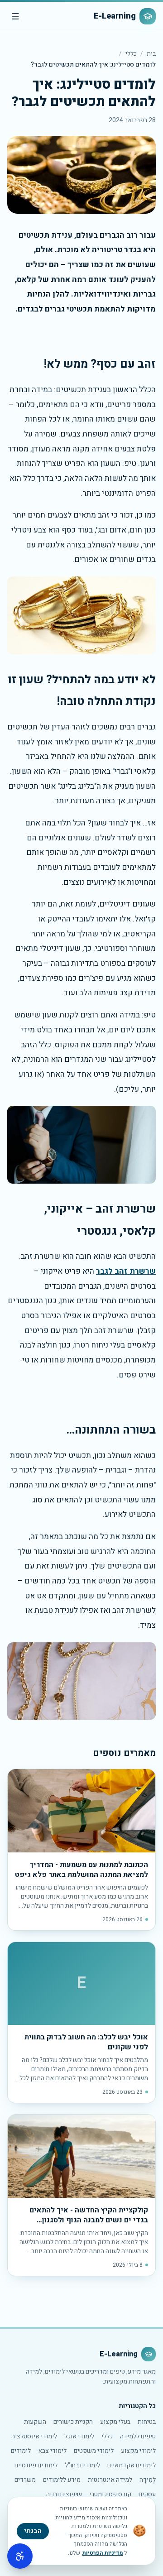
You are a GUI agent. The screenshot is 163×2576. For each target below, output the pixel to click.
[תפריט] (15, 16)
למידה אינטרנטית (110, 2480)
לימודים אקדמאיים (132, 2465)
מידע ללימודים (62, 2480)
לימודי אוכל (79, 2436)
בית (151, 54)
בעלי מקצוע (115, 2422)
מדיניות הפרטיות (103, 2553)
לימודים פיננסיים (36, 2465)
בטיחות (147, 2422)
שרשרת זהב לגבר (126, 1271)
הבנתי (33, 2531)
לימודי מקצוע (138, 2451)
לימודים (21, 2451)
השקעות (35, 2422)
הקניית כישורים (73, 2422)
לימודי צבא (52, 2451)
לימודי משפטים (94, 2451)
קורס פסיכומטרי (110, 2494)
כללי (131, 54)
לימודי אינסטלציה (34, 2436)
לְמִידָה (148, 2480)
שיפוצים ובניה (64, 2494)
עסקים (147, 2494)
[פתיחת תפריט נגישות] (20, 2556)
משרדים (25, 2480)
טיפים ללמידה (138, 2436)
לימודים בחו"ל (82, 2465)
